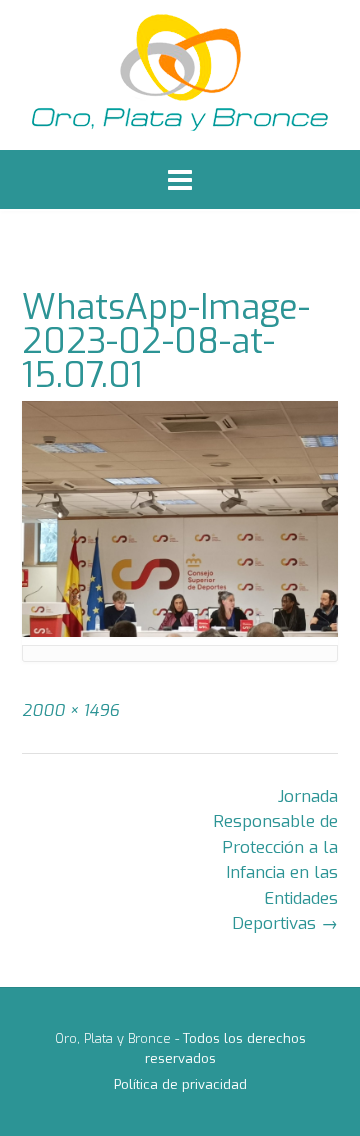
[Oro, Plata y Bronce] (180, 75)
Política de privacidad (180, 1084)
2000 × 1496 (70, 710)
